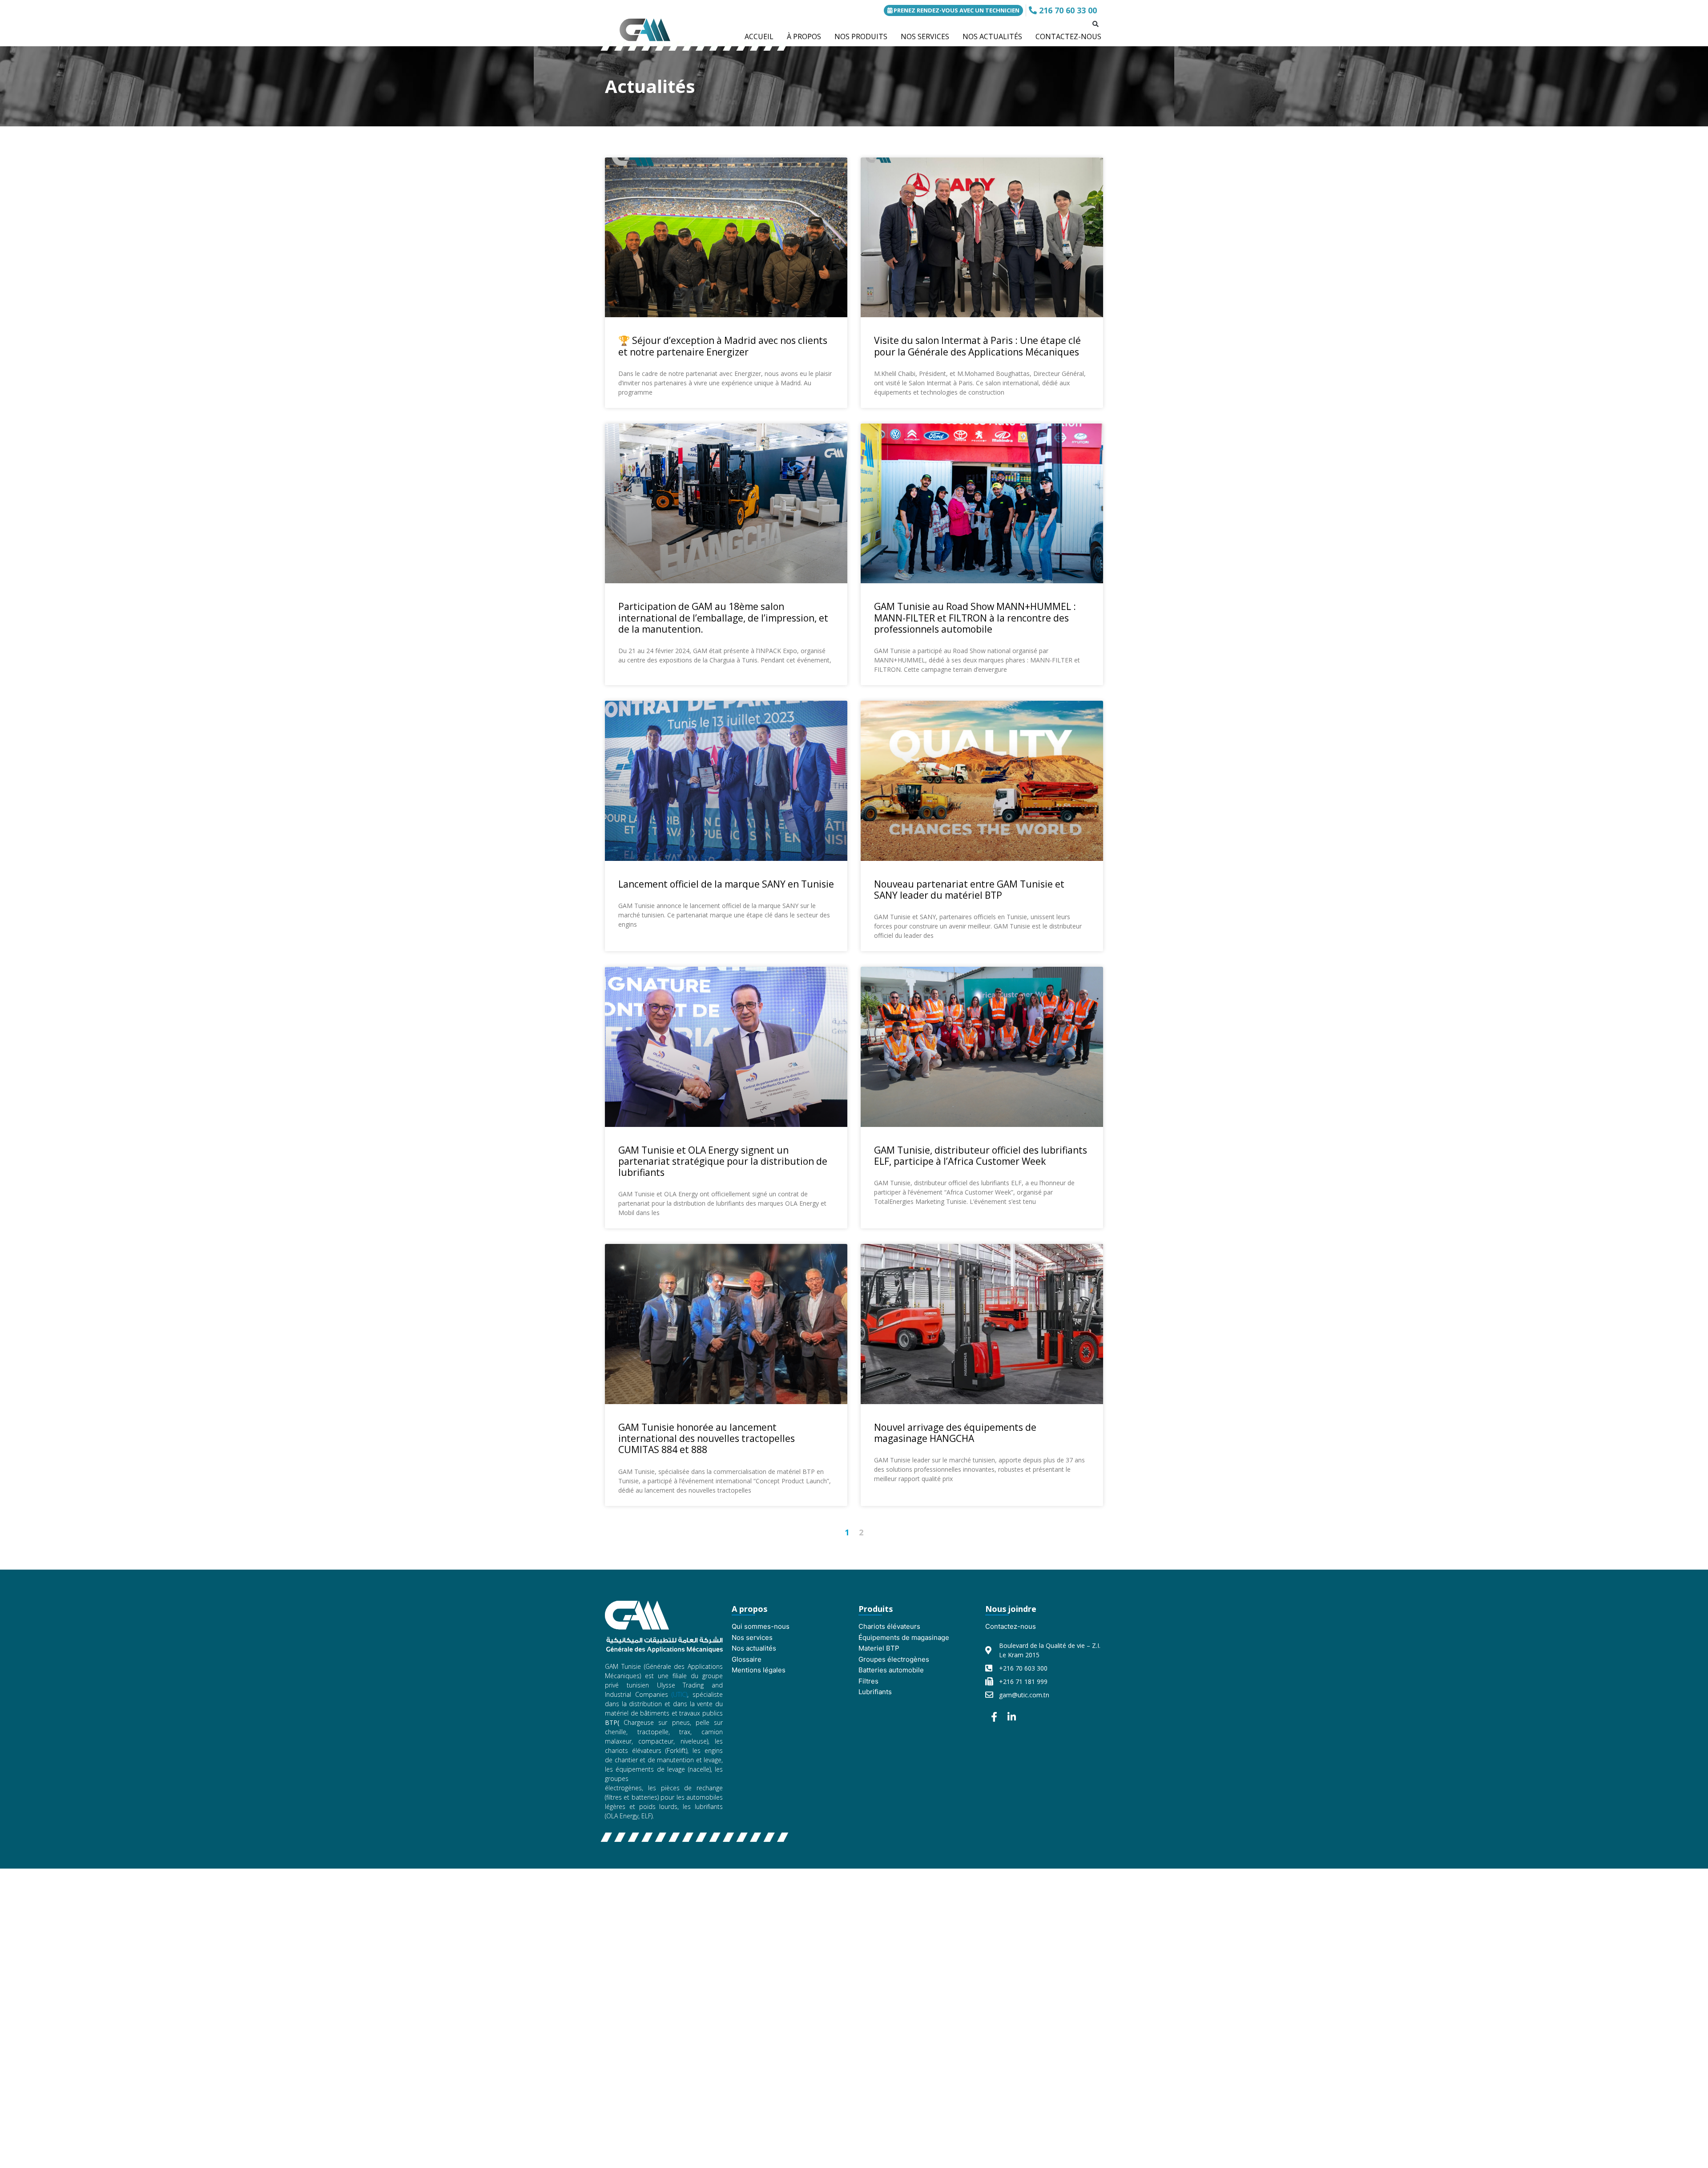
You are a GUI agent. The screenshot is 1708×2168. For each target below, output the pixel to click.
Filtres (868, 1681)
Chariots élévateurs (889, 1626)
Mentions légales (759, 1670)
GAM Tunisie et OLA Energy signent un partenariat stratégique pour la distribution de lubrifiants (723, 1161)
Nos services (752, 1637)
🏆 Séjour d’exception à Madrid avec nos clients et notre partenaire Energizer (723, 346)
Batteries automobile (891, 1670)
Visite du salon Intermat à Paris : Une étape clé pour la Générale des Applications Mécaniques (977, 346)
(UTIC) (679, 1694)
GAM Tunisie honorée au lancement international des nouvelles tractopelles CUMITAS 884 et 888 (707, 1438)
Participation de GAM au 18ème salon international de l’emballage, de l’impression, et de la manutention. (723, 618)
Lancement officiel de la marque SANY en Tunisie (726, 884)
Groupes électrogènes (894, 1659)
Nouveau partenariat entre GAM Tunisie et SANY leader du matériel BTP (969, 890)
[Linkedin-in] (1012, 1717)
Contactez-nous (1011, 1626)
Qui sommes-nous (761, 1626)
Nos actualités (754, 1648)
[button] (1096, 24)
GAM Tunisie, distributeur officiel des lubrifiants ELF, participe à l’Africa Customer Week (981, 1156)
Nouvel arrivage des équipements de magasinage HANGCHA (955, 1433)
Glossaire (747, 1659)
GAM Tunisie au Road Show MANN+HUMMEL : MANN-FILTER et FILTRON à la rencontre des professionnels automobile (975, 618)
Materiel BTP (879, 1648)
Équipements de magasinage (904, 1637)
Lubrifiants (875, 1692)
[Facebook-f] (994, 1717)
